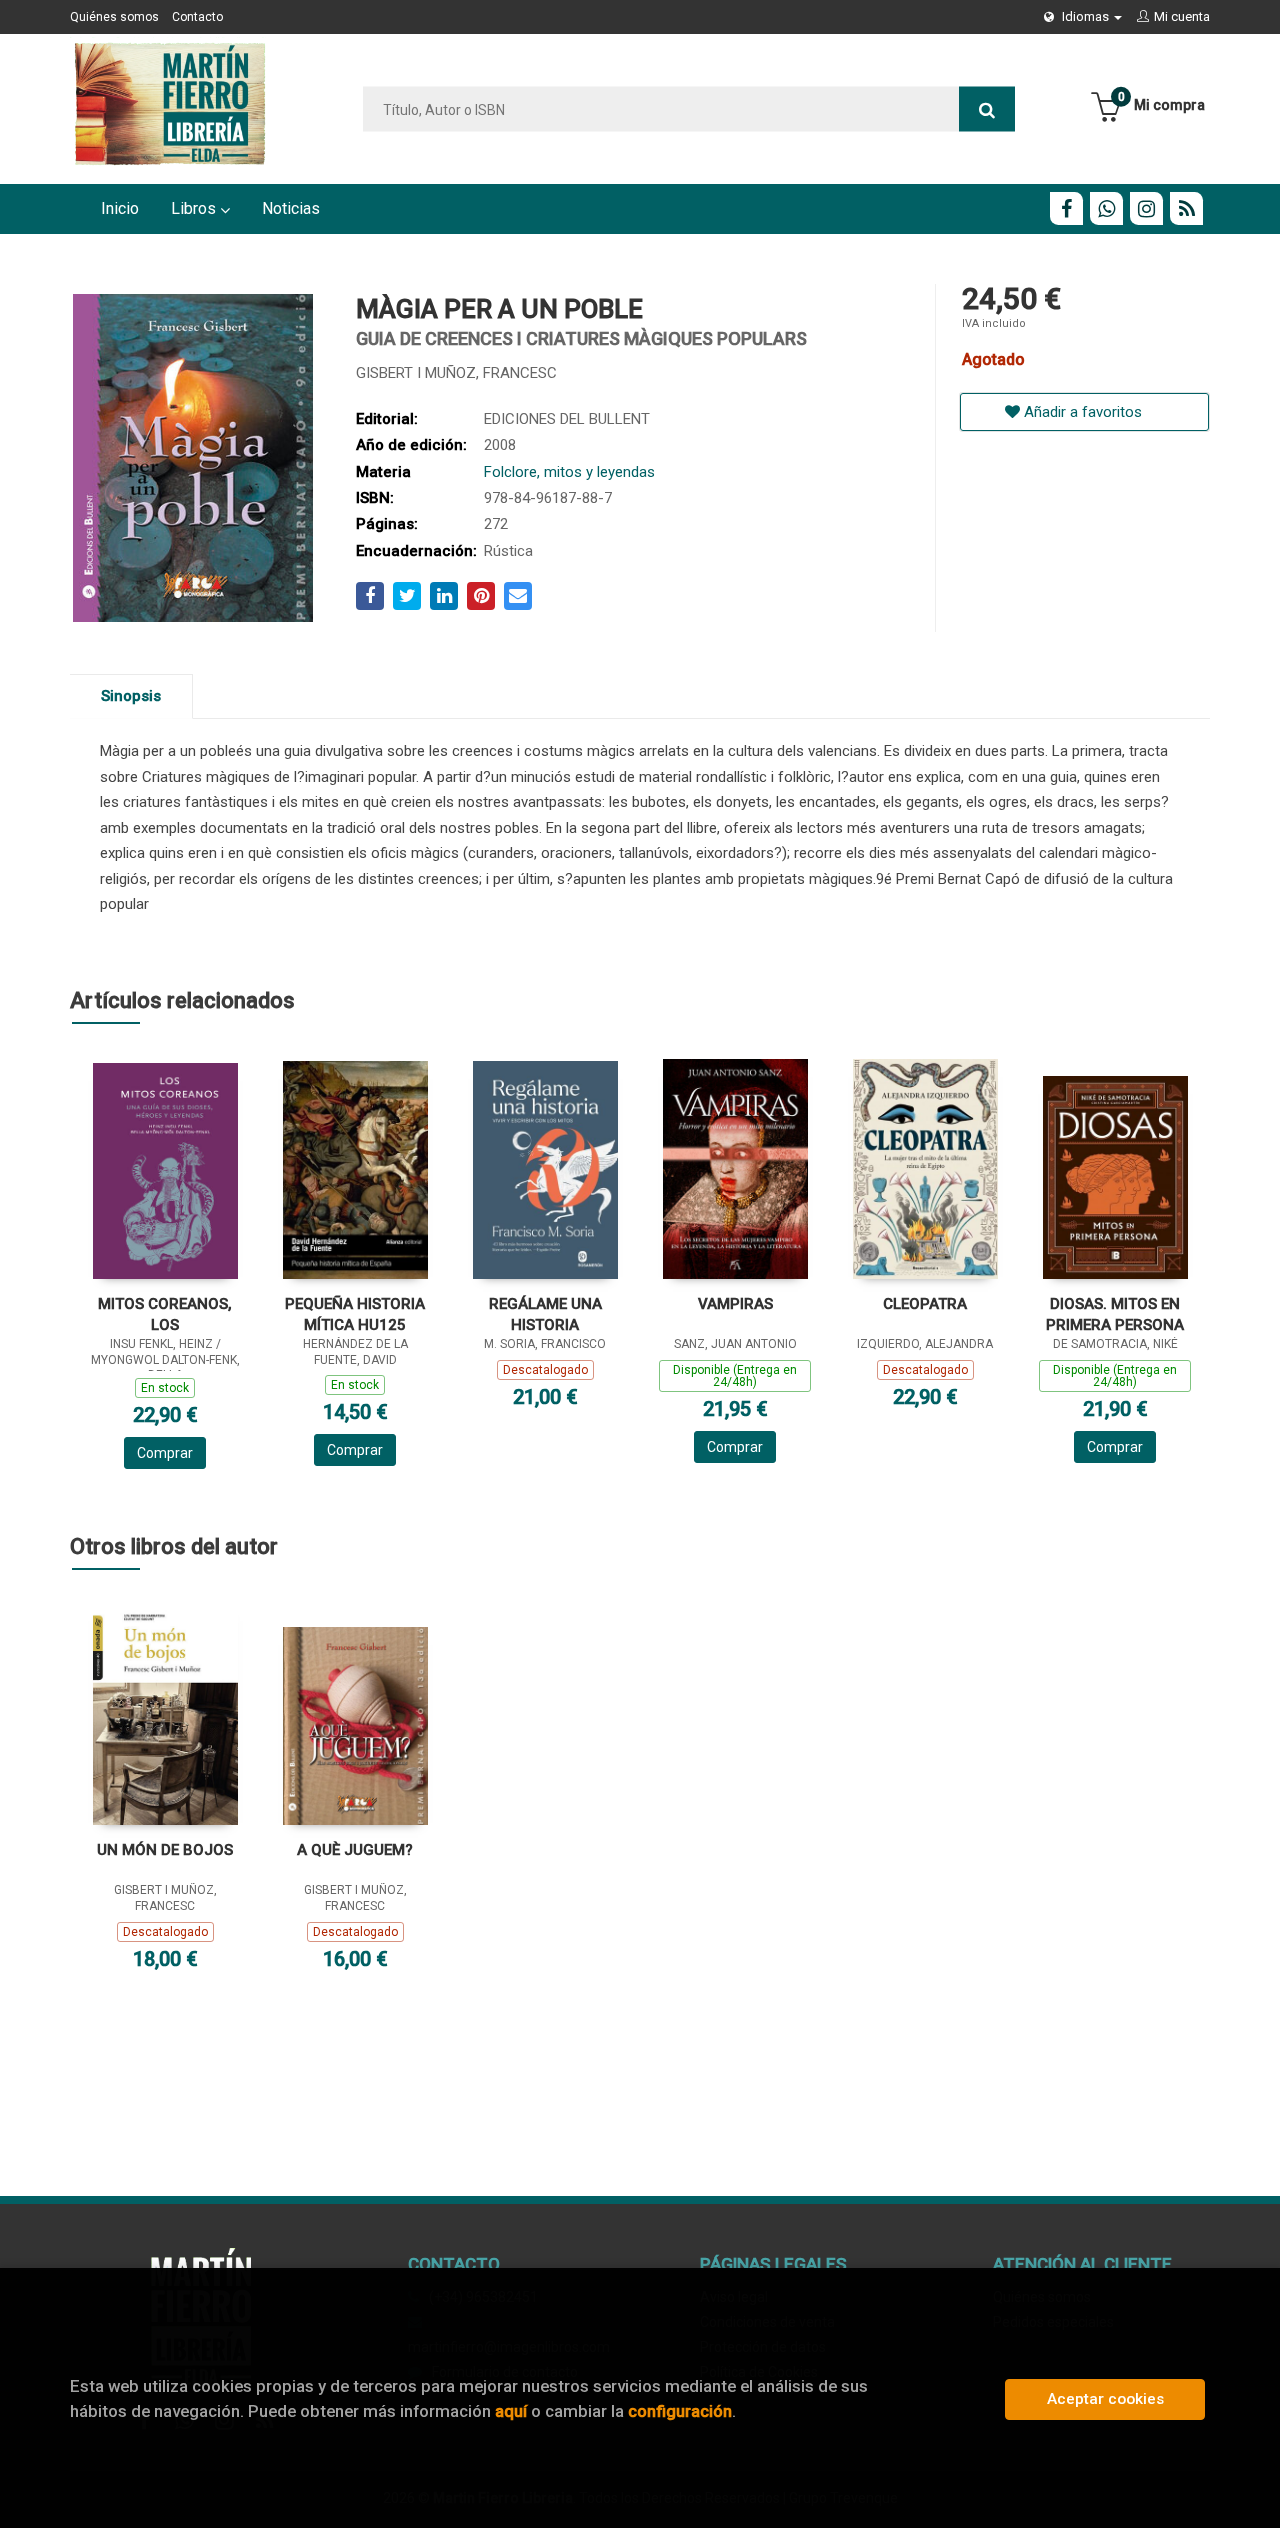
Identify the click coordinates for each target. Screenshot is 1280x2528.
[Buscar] (987, 109)
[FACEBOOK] (1066, 208)
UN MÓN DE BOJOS (165, 1850)
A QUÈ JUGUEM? (355, 1850)
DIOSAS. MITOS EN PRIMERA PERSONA (1115, 1314)
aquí (511, 2411)
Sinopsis (131, 696)
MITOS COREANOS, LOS (165, 1314)
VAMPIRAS (735, 1304)
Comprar (165, 1453)
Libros (195, 208)
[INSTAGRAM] (1146, 208)
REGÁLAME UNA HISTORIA (545, 1314)
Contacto (197, 17)
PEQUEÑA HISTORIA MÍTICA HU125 (355, 1314)
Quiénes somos (114, 17)
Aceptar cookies (1105, 2399)
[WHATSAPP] (1106, 208)
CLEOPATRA (925, 1304)
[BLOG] (1186, 208)
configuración (680, 2411)
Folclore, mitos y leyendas (569, 472)
